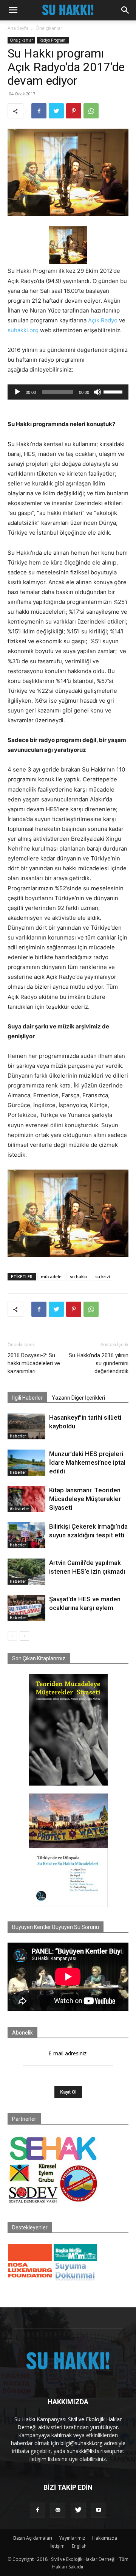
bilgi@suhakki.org (81, 2443)
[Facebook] (39, 111)
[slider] (114, 391)
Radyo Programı (53, 40)
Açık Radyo (103, 320)
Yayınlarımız (72, 2538)
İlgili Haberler (27, 1398)
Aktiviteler (19, 1509)
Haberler (18, 1436)
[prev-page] (12, 1636)
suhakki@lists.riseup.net (96, 2451)
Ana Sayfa (18, 28)
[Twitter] (56, 111)
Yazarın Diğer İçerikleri (78, 1398)
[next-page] (24, 1636)
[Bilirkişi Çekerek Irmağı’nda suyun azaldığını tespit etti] (26, 1535)
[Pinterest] (74, 111)
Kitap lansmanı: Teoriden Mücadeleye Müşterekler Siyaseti (85, 1499)
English (79, 2546)
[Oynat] (17, 392)
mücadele (51, 1276)
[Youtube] (99, 2510)
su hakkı (78, 1276)
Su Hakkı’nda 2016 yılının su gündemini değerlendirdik (99, 1363)
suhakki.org (23, 330)
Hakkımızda (105, 2538)
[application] (68, 392)
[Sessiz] (97, 392)
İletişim (57, 2546)
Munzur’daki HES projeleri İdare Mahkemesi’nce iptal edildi (87, 1462)
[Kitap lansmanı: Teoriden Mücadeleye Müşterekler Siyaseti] (26, 1499)
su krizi (103, 1276)
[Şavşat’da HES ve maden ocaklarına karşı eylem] (26, 1608)
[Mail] (58, 2510)
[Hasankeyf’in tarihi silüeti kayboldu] (26, 1426)
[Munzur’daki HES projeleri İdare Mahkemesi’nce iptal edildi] (26, 1463)
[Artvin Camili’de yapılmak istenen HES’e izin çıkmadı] (26, 1572)
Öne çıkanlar (49, 28)
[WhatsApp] (91, 111)
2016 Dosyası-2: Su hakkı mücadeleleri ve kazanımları (34, 1363)
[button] (13, 10)
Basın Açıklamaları (33, 2538)
